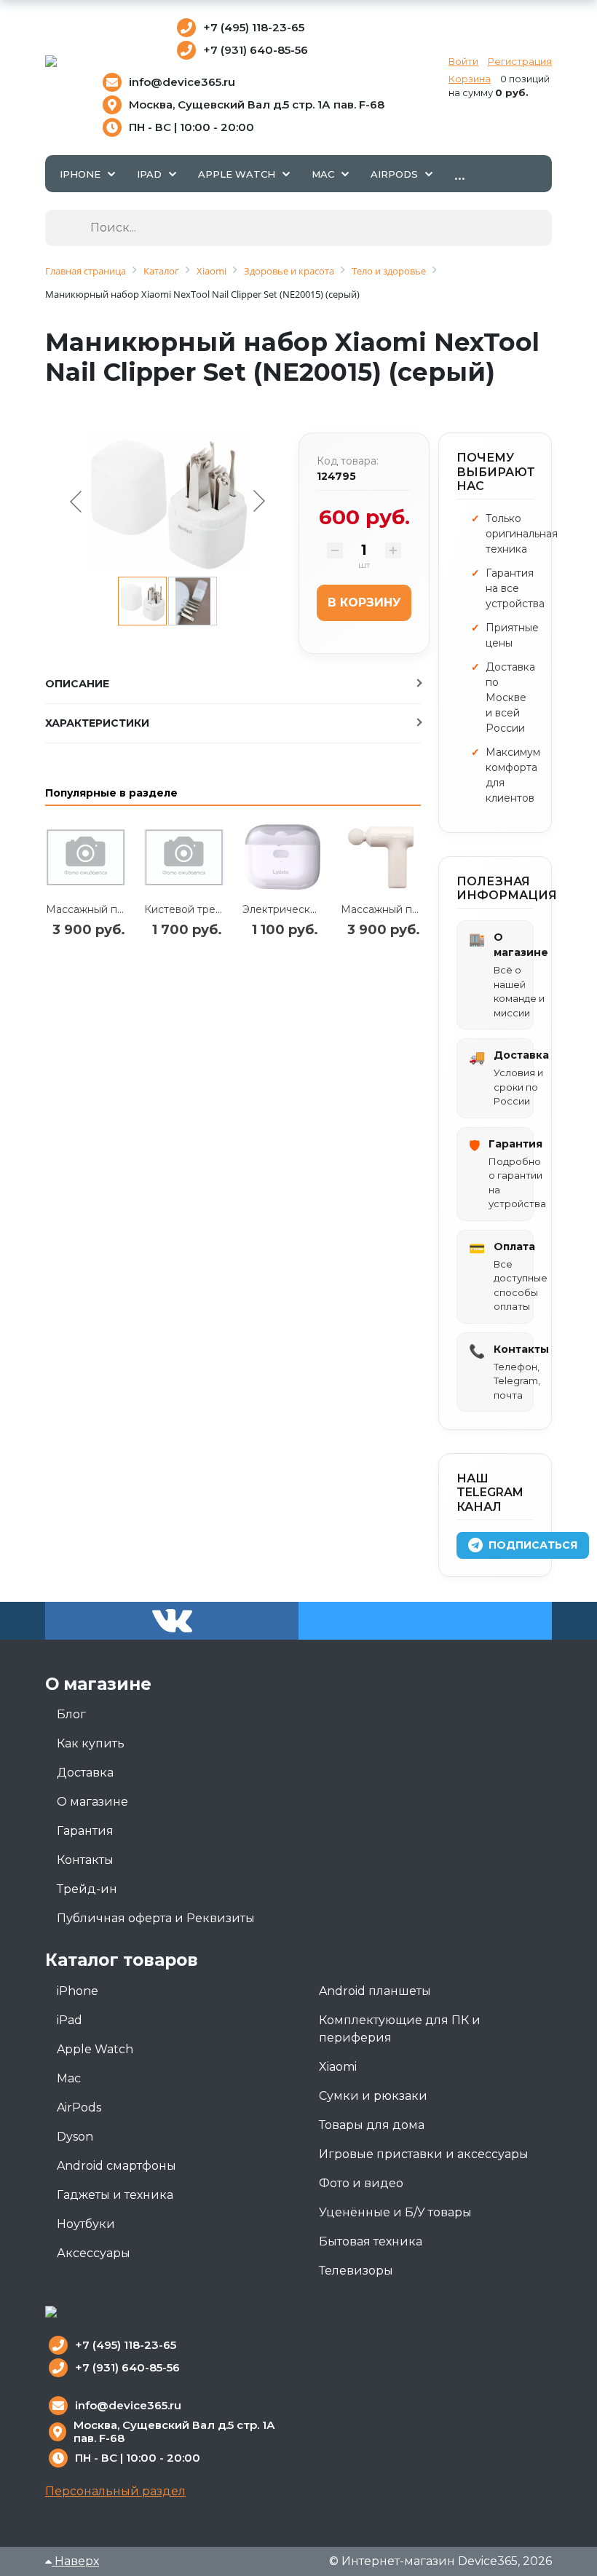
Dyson (75, 2137)
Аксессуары (94, 2253)
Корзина (470, 79)
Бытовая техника (371, 2241)
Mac (69, 2078)
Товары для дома (372, 2125)
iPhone (78, 1991)
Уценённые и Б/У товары (395, 2212)
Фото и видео (361, 2183)
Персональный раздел (115, 2491)
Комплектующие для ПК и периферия (400, 2029)
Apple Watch (95, 2049)
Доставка (85, 1773)
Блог (71, 1714)
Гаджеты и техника (115, 2195)
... (460, 173)
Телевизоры (356, 2271)
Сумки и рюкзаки (373, 2096)
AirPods (79, 2107)
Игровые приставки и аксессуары (424, 2154)
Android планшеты (375, 1991)
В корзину (364, 602)
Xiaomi (338, 2067)
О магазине (92, 1802)
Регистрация (520, 61)
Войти (463, 61)
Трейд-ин (87, 1889)
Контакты (85, 1860)
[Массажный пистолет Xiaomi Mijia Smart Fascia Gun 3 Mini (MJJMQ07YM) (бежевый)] (380, 857)
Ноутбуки (86, 2224)
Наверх (75, 2561)
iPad (70, 2020)
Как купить (91, 1743)
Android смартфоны (116, 2166)
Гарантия (85, 1831)
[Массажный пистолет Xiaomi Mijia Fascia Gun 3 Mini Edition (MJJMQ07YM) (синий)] (86, 857)
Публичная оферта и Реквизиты (156, 1918)
